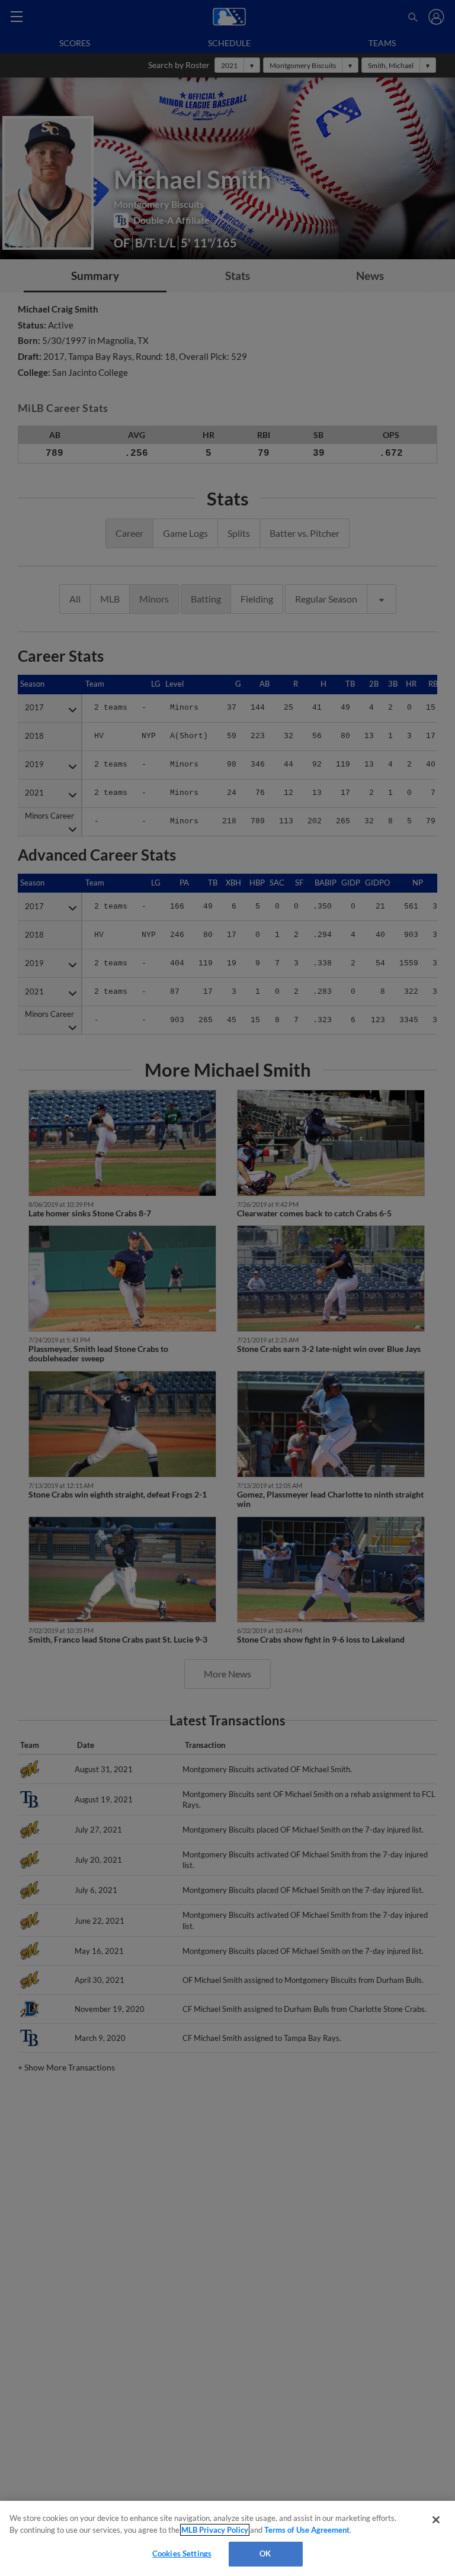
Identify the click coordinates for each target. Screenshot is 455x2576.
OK (265, 2554)
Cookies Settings (182, 2554)
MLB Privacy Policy (215, 2530)
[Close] (436, 2520)
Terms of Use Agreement (307, 2530)
